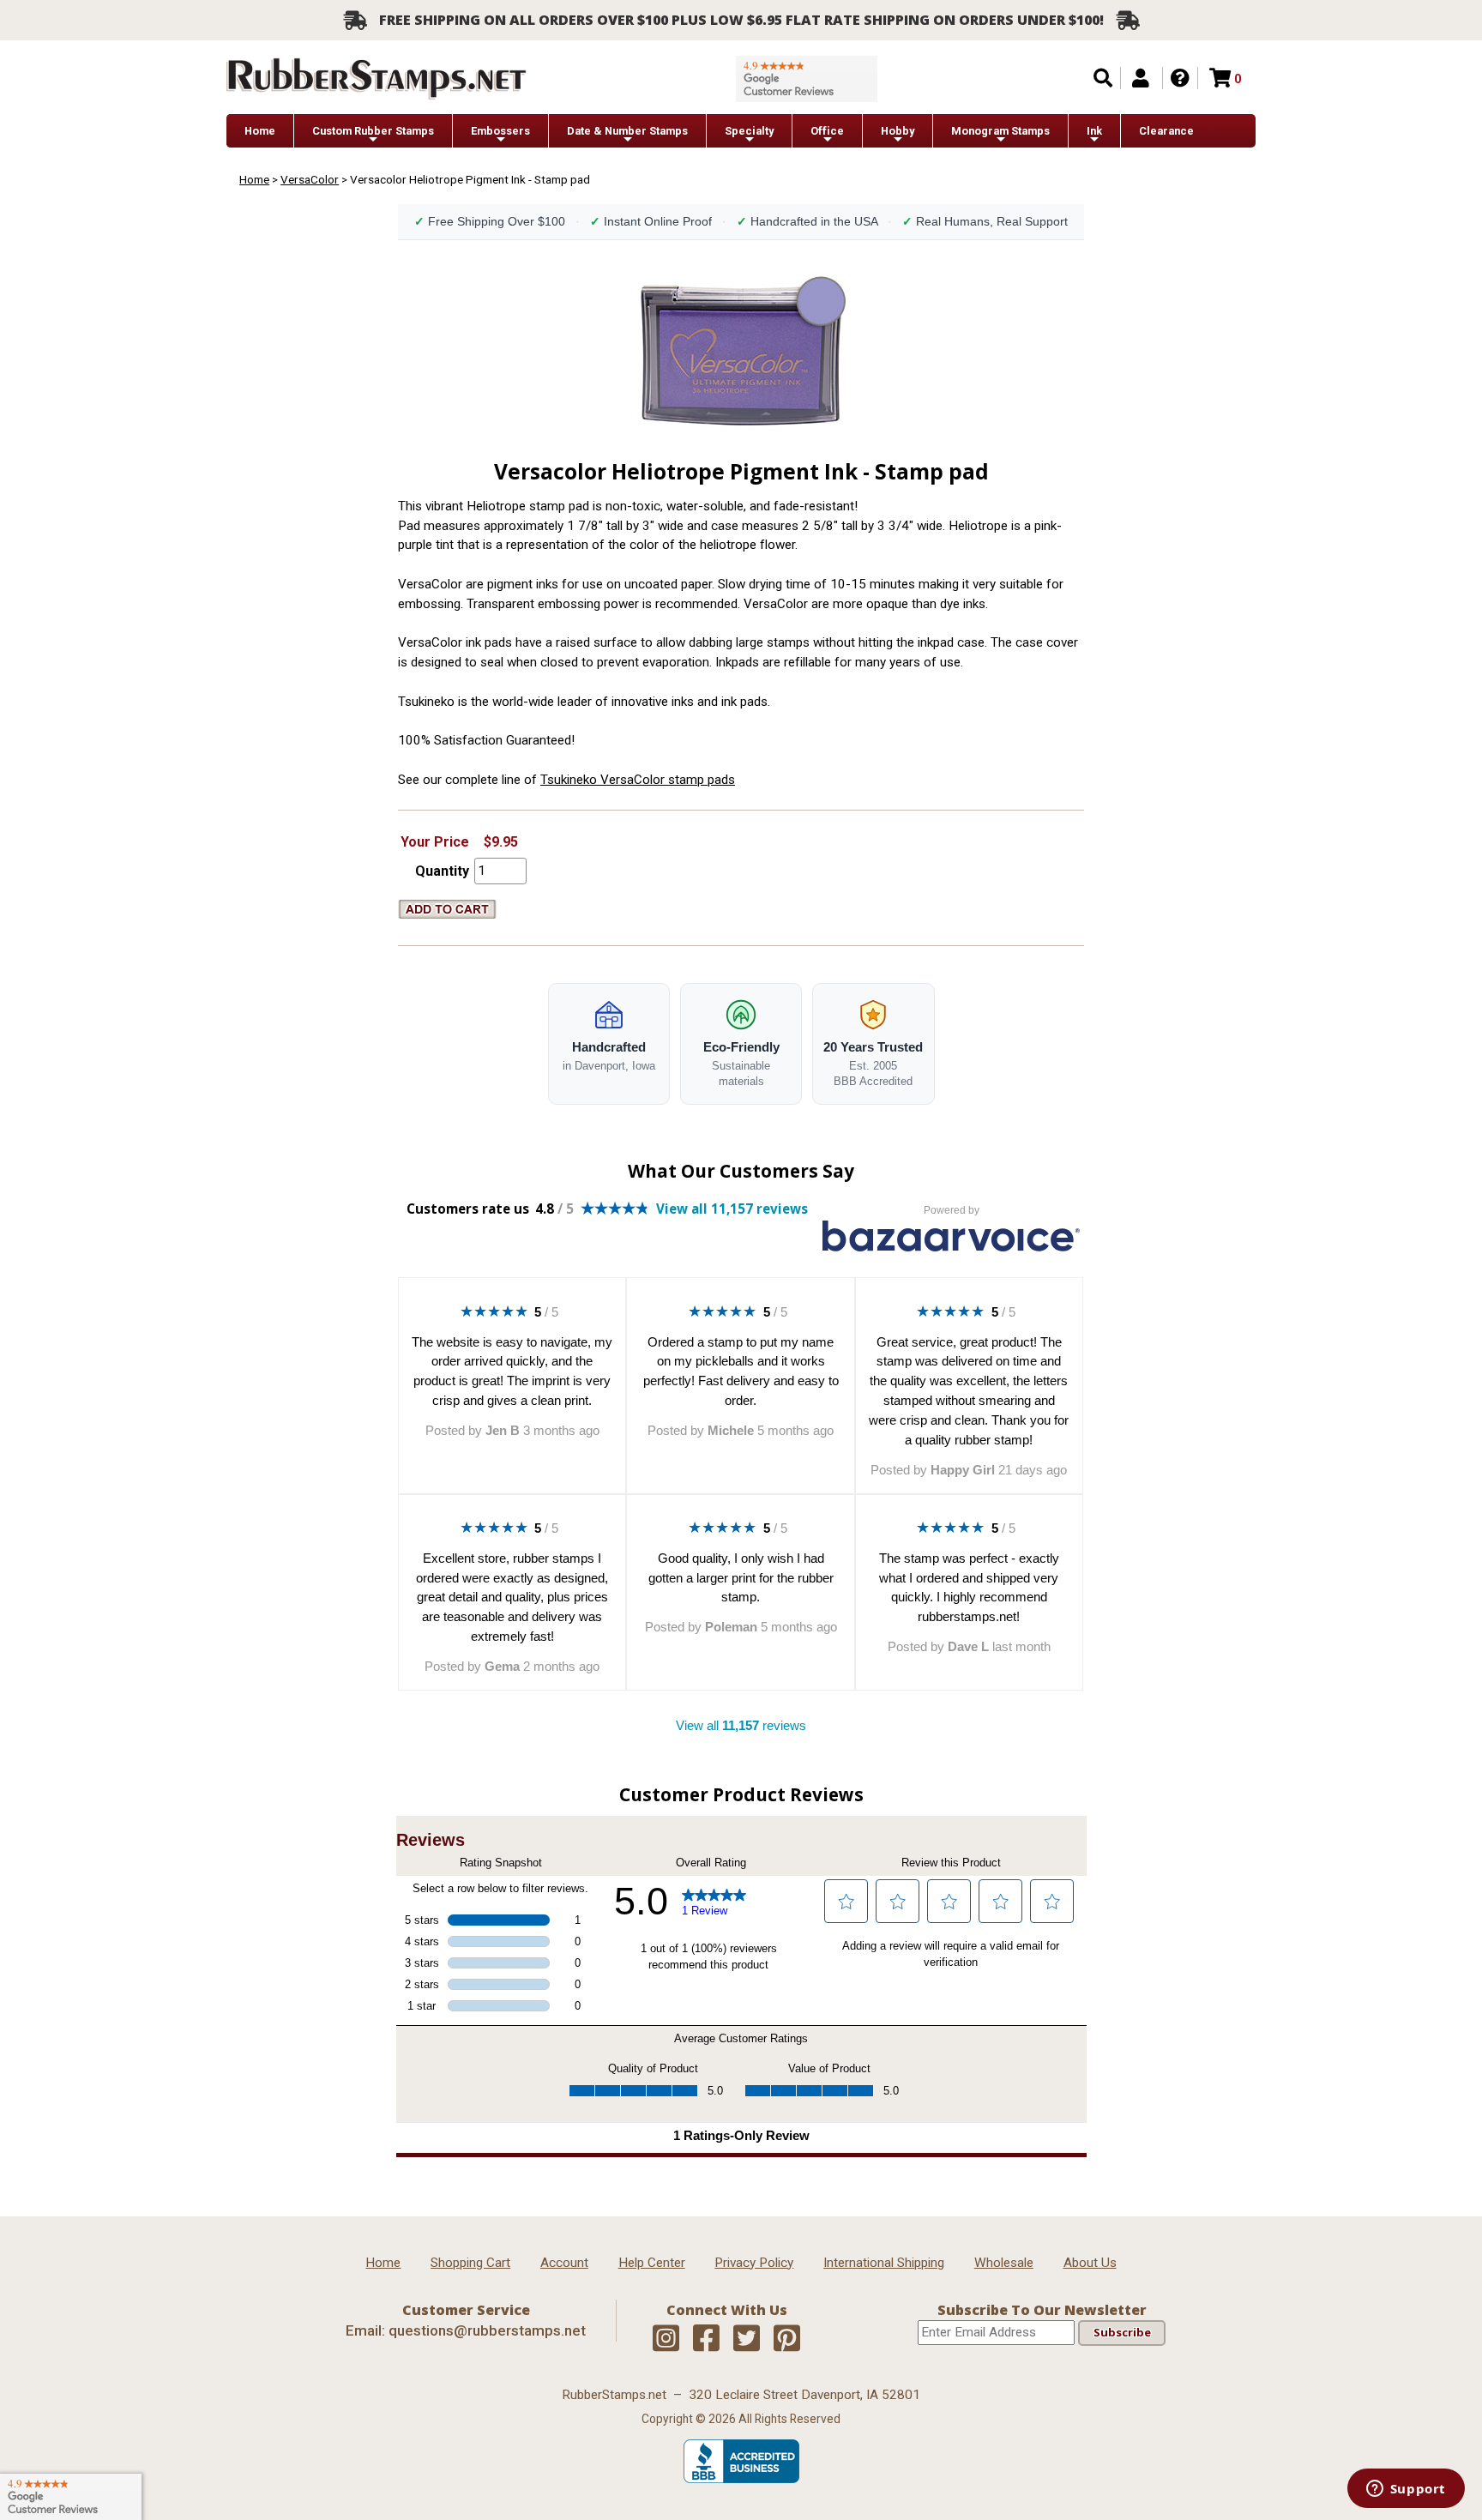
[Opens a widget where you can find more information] (1406, 2490)
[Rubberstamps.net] (377, 78)
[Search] (1103, 78)
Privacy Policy (754, 2263)
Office (827, 131)
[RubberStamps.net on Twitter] (747, 2339)
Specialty (749, 131)
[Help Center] (1180, 78)
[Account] (1141, 78)
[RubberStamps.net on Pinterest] (787, 2339)
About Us (1090, 2263)
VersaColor (310, 179)
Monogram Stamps (1000, 131)
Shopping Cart (470, 2263)
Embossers (500, 131)
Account (564, 2263)
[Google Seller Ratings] (807, 79)
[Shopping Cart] (1220, 78)
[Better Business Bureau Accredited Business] (741, 2479)
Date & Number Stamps (627, 131)
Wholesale (1004, 2263)
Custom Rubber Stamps (373, 131)
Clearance (1166, 131)
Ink (1094, 131)
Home (260, 131)
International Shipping (884, 2263)
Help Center (652, 2263)
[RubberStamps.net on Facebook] (706, 2339)
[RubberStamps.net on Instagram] (666, 2339)
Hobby (898, 131)
